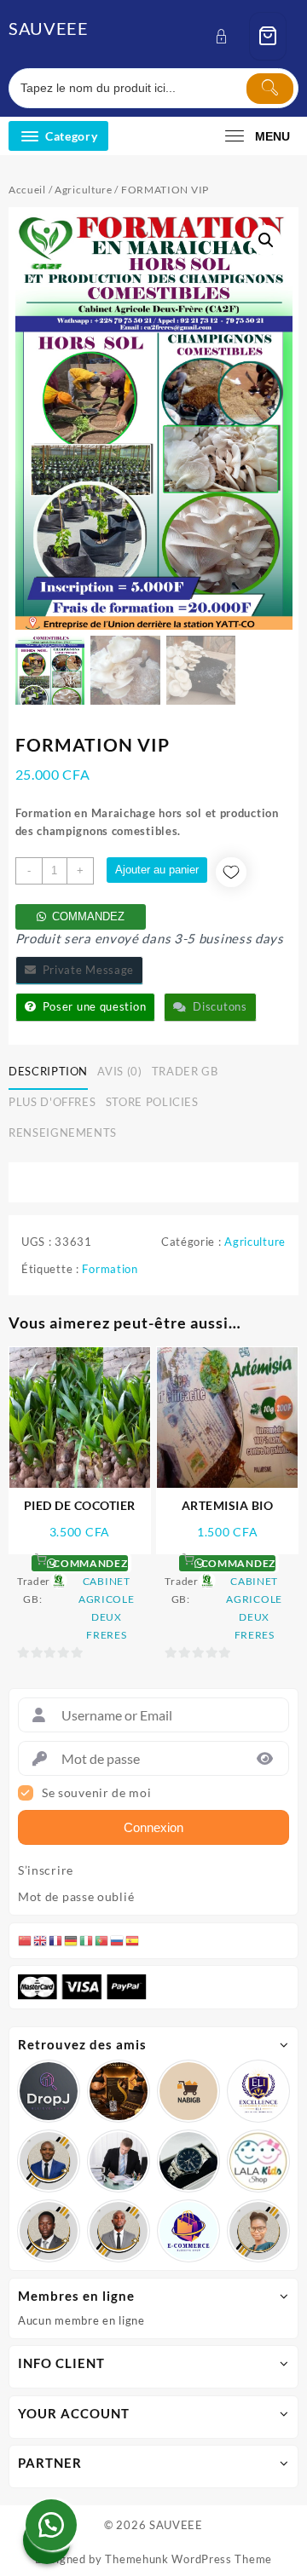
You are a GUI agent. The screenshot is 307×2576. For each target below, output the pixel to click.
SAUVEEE (49, 28)
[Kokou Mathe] (258, 2091)
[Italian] (87, 1940)
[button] (266, 240)
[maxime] (188, 2161)
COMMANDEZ (88, 916)
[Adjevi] (49, 2161)
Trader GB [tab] (185, 1071)
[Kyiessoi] (258, 2161)
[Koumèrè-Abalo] (119, 2091)
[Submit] (270, 89)
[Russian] (118, 1940)
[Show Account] (226, 36)
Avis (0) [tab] (119, 1071)
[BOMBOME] (188, 2231)
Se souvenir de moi (97, 1793)
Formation (110, 1269)
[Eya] (258, 2231)
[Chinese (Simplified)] (26, 1940)
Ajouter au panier (157, 870)
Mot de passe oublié (76, 1897)
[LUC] (49, 2231)
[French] (56, 1940)
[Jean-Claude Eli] (119, 2161)
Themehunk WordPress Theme (188, 2559)
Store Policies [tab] (152, 1102)
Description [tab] (48, 1071)
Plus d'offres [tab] (52, 1102)
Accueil (27, 190)
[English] (41, 1940)
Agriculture (84, 190)
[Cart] (268, 36)
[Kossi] (119, 2231)
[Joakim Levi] (49, 2091)
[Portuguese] (102, 1940)
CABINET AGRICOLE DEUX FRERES (107, 1608)
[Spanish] (133, 1940)
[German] (72, 1940)
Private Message (85, 970)
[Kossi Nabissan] (188, 2091)
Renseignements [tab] (63, 1132)
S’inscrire (46, 1870)
